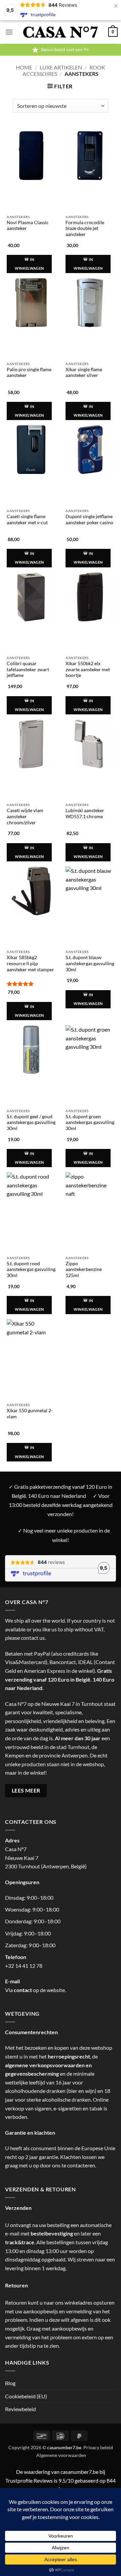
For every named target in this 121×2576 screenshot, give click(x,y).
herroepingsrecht (69, 2056)
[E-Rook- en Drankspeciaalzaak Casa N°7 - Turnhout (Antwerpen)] (61, 32)
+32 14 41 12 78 (24, 1966)
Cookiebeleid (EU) (26, 2396)
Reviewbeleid (21, 2409)
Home (24, 67)
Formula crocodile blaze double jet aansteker (85, 228)
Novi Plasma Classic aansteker (28, 226)
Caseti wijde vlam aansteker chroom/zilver (25, 816)
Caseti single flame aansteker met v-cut (27, 520)
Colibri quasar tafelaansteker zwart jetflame (28, 669)
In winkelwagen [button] (29, 264)
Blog (10, 2383)
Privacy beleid (98, 2447)
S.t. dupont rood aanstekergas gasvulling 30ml (31, 1269)
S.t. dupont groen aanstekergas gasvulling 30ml (90, 1122)
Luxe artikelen (61, 67)
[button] (9, 32)
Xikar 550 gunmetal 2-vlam (30, 1414)
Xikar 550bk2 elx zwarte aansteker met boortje (88, 669)
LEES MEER (26, 1790)
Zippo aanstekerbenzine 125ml (84, 1269)
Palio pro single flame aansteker (29, 373)
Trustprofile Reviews (29, 2480)
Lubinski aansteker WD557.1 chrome (85, 813)
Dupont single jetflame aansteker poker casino (89, 520)
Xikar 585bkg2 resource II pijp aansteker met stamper (30, 963)
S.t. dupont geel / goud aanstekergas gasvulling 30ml (31, 1122)
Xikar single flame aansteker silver (84, 373)
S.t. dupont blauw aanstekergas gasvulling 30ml (90, 963)
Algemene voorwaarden (61, 2455)
